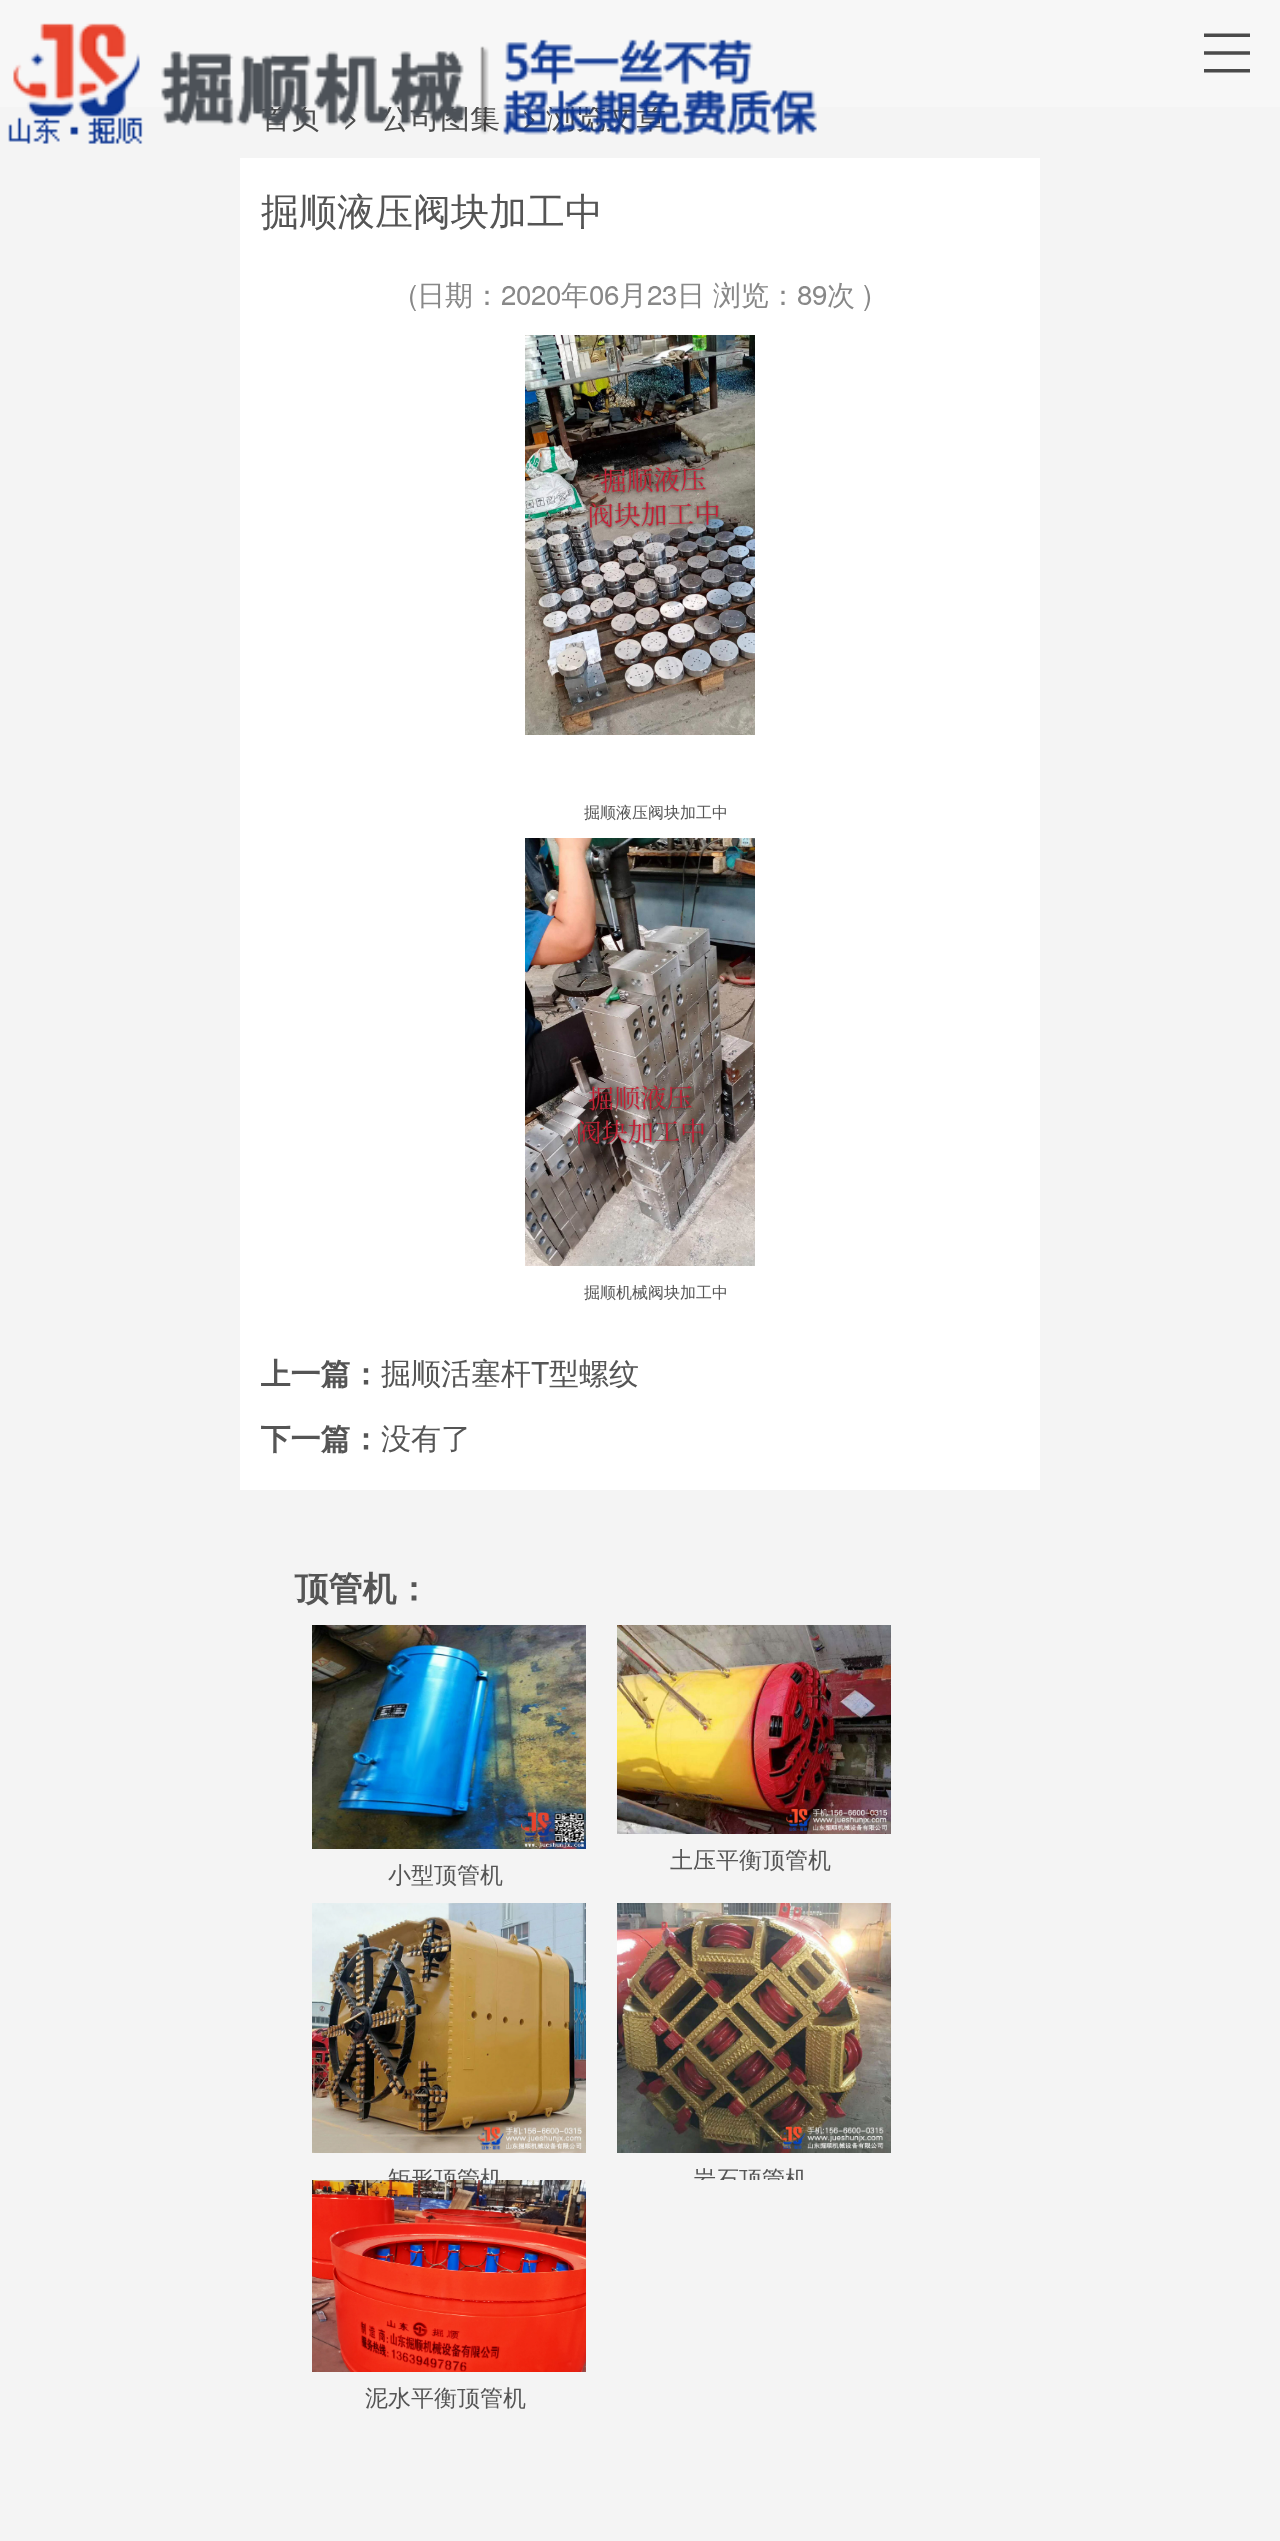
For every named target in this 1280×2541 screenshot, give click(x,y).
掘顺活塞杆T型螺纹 (510, 1371)
